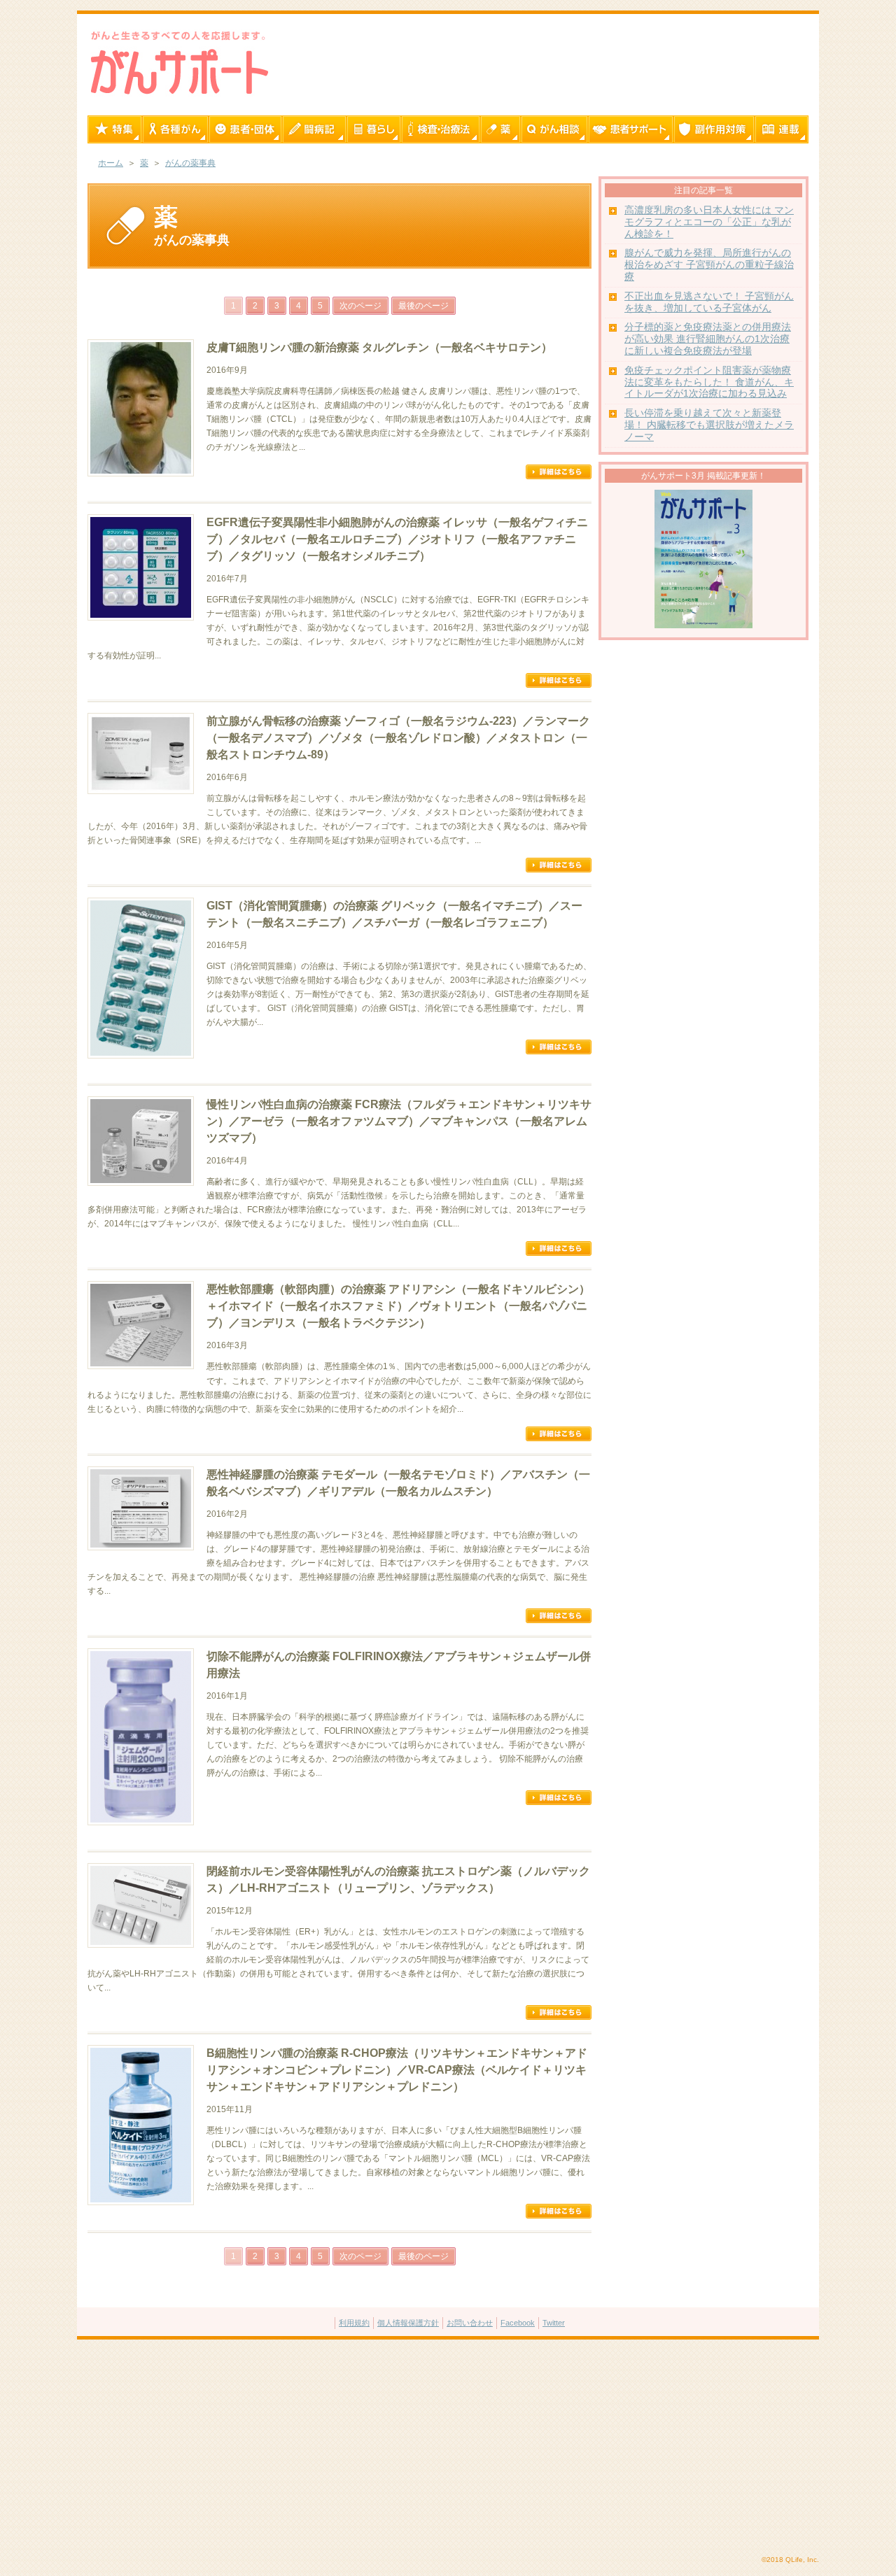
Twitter (554, 2323)
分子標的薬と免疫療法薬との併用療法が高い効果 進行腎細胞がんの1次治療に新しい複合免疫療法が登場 (708, 339)
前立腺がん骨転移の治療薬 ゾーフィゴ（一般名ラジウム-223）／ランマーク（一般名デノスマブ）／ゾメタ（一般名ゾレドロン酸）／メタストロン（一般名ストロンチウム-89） (398, 738)
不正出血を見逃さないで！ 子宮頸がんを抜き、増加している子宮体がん (709, 302)
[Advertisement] (448, 2448)
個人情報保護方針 (408, 2323)
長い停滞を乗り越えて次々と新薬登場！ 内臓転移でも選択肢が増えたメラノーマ (709, 425)
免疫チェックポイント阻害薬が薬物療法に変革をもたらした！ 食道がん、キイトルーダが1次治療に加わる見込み (709, 382)
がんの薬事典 (190, 163)
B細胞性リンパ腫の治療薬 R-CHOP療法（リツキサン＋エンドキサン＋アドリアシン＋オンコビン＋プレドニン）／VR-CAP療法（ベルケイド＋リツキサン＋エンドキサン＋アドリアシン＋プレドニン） (397, 2070)
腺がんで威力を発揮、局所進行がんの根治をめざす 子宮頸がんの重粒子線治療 (709, 265)
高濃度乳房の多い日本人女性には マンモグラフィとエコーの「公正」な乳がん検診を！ (709, 222)
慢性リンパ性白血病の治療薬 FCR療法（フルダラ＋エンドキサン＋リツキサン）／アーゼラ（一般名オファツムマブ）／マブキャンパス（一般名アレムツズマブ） (399, 1121)
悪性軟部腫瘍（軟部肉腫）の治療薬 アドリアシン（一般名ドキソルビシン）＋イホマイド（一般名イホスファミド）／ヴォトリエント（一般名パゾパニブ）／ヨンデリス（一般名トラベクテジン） (398, 1306)
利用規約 (354, 2323)
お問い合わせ (470, 2323)
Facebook (518, 2323)
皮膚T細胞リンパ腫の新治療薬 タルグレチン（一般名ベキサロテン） (379, 347)
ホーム (111, 163)
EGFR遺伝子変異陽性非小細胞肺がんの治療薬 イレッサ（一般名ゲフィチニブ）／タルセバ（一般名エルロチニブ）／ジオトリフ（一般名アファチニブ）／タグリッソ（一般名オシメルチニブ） (397, 539)
